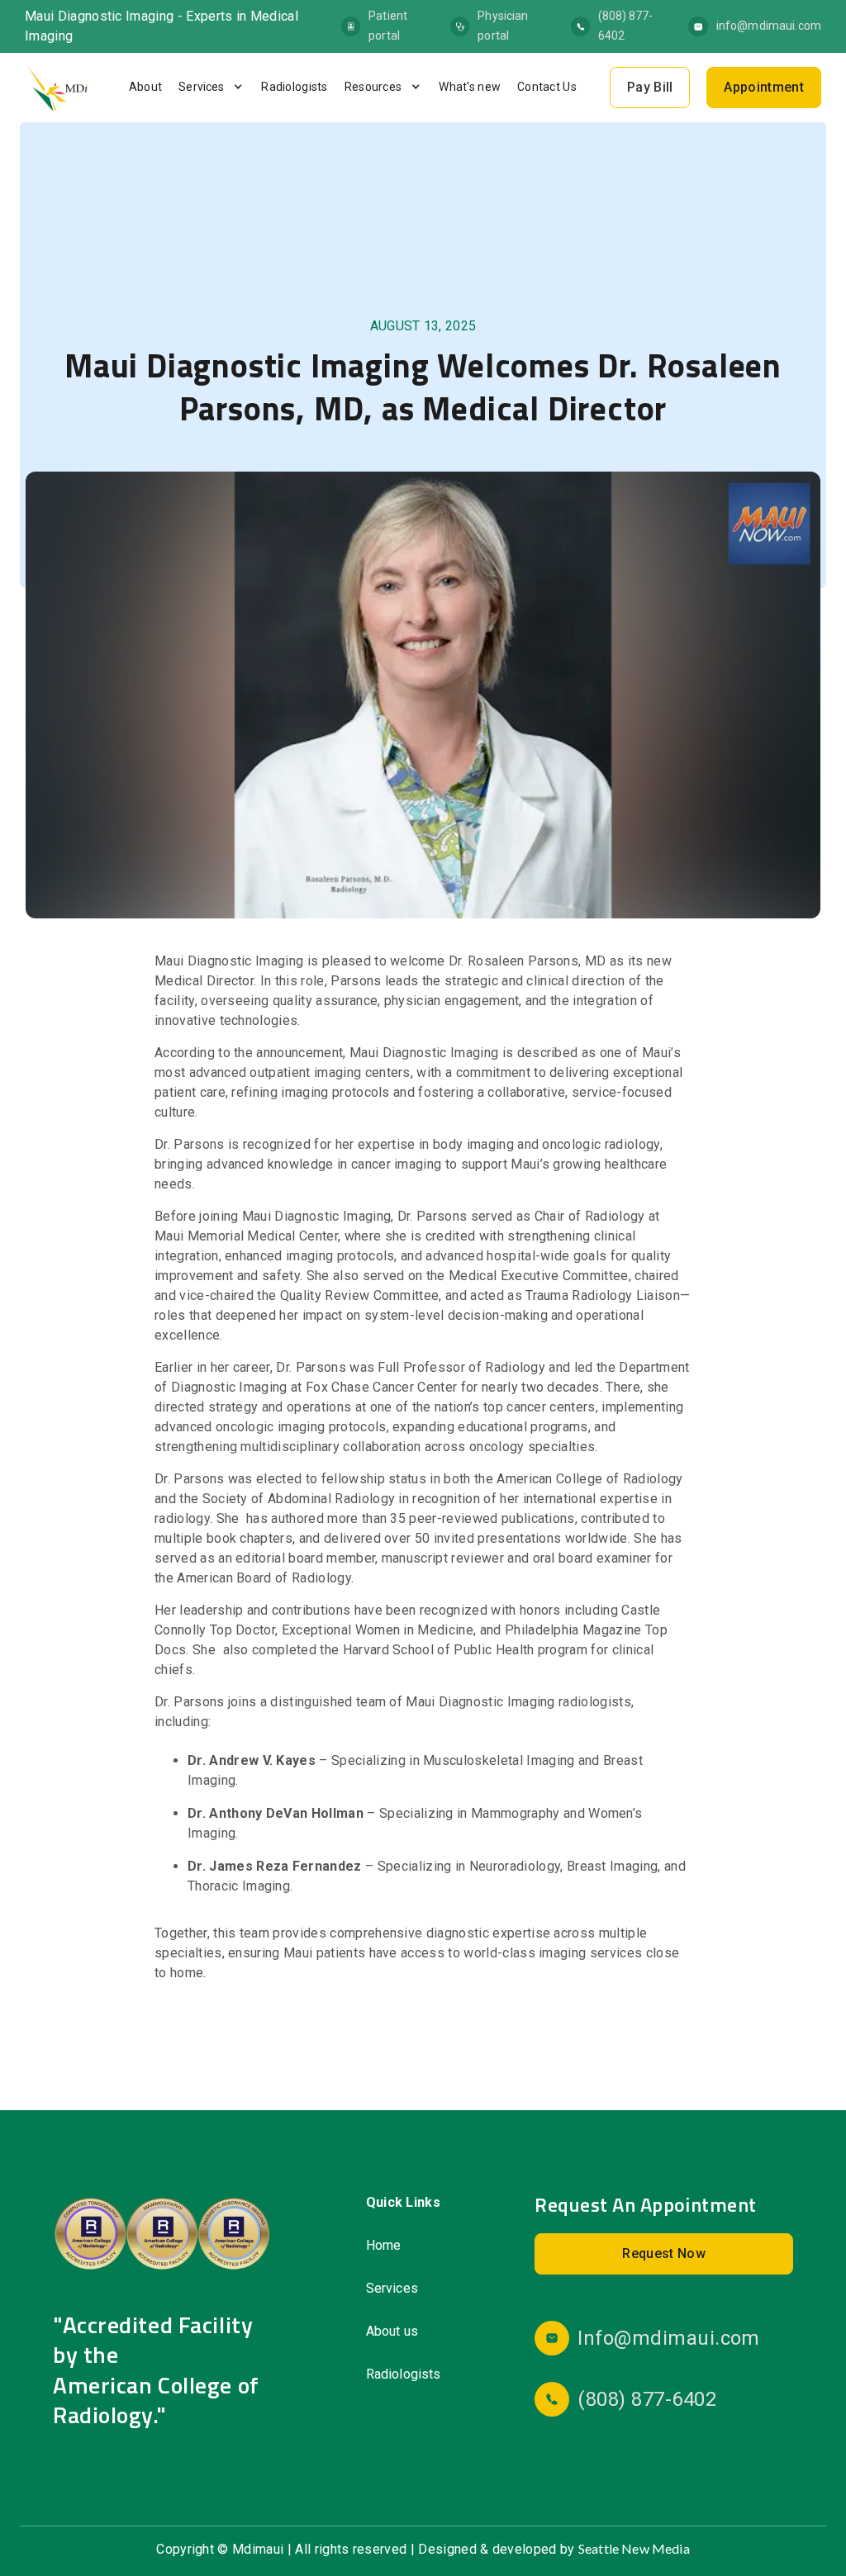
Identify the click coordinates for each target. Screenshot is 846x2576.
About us (392, 2331)
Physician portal (503, 26)
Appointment (764, 87)
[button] (214, 87)
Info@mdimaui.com (669, 2338)
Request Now (664, 2253)
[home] (57, 88)
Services (201, 87)
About (145, 87)
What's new (470, 87)
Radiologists (294, 87)
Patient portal (388, 26)
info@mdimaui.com (769, 26)
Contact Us (547, 87)
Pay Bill (650, 87)
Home (384, 2245)
